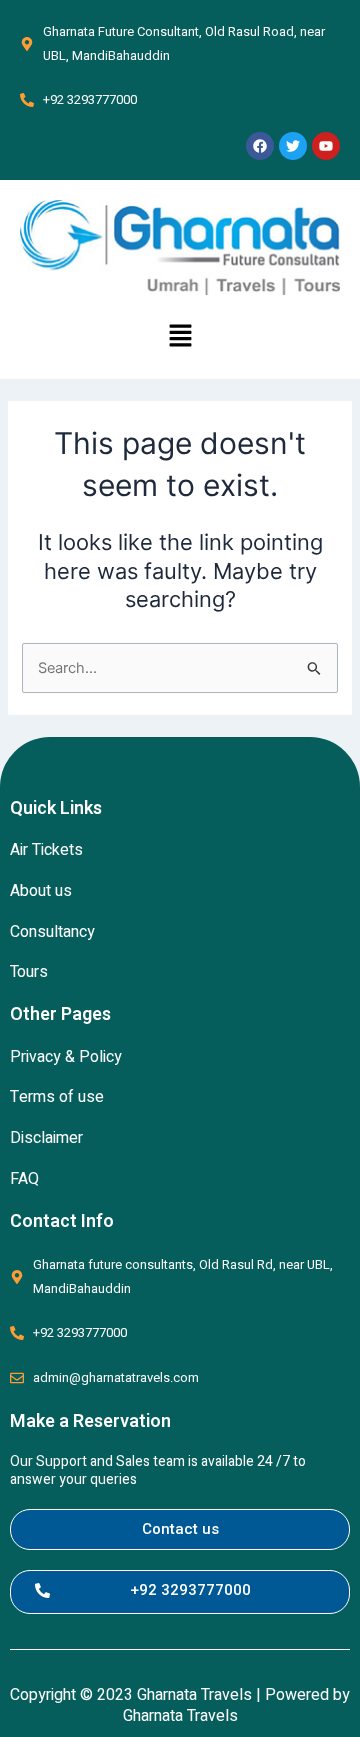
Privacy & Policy (66, 1057)
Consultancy (52, 932)
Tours (29, 972)
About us (41, 891)
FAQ (24, 1179)
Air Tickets (46, 850)
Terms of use (57, 1097)
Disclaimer (46, 1138)
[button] (180, 336)
